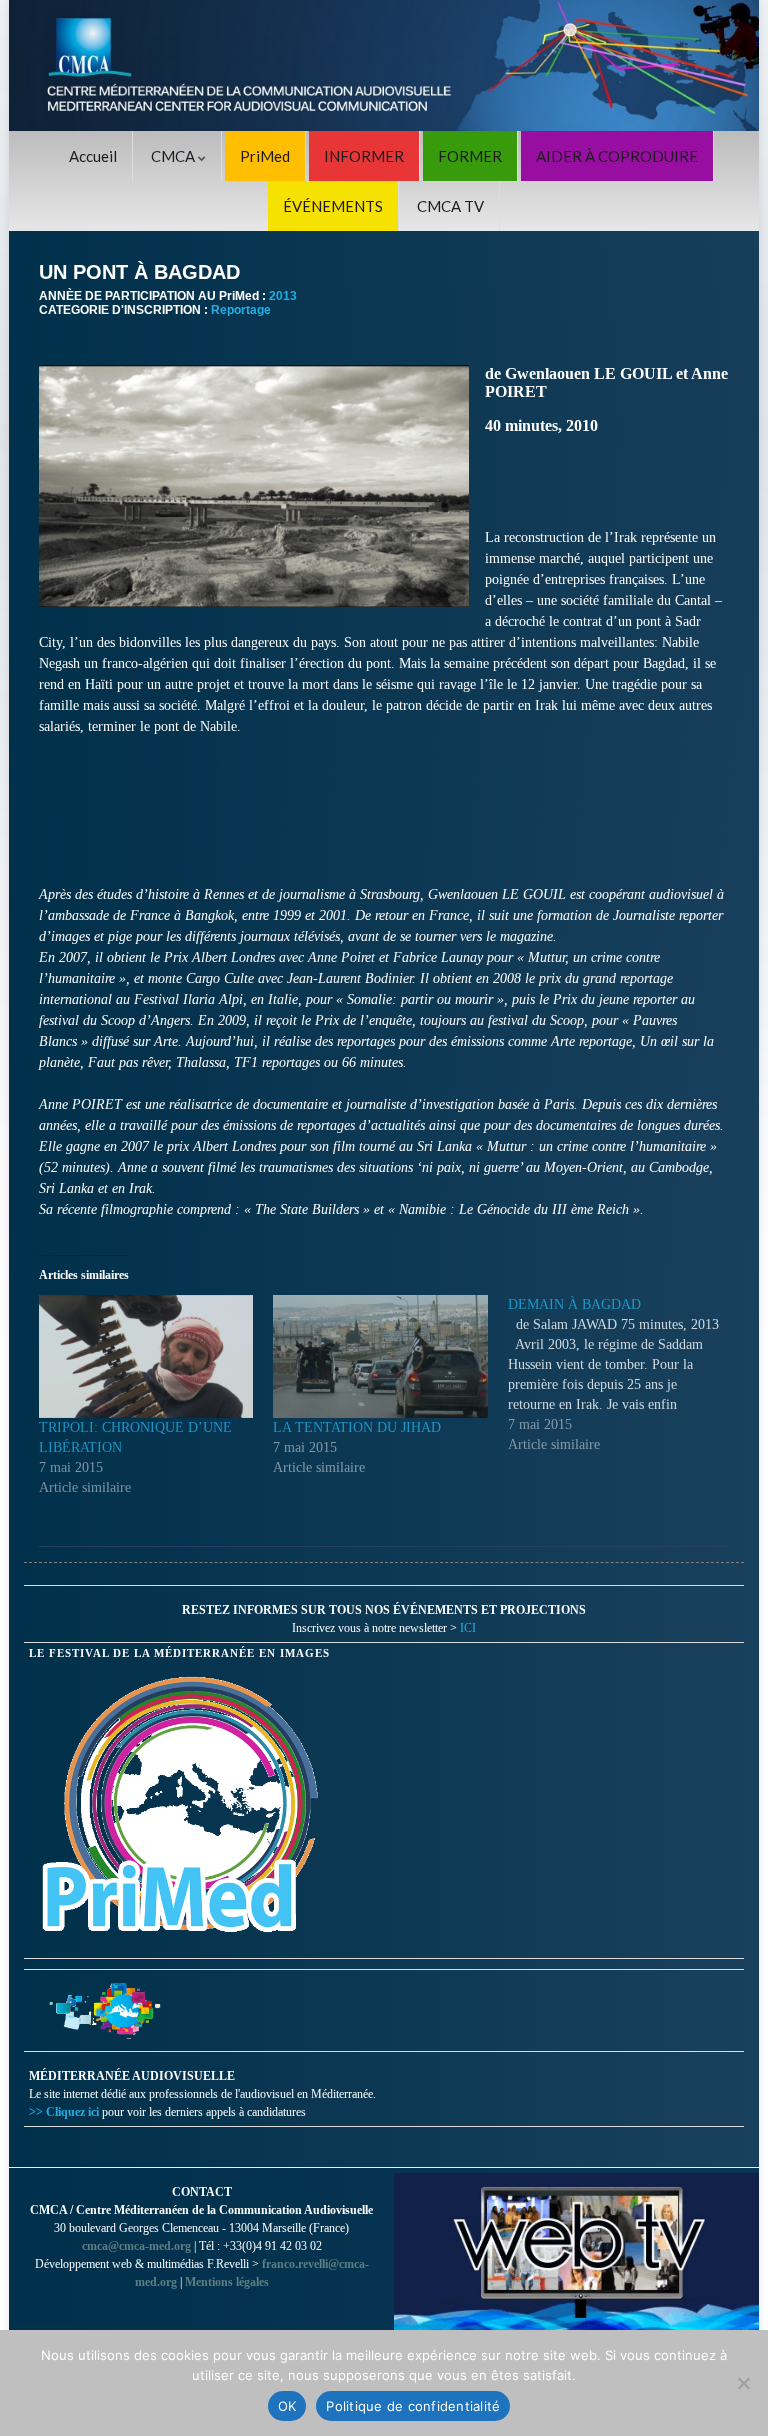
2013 (283, 296)
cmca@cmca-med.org (136, 2246)
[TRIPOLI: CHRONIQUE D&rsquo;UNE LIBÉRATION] (146, 1356)
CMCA (174, 156)
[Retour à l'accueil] (384, 65)
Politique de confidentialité (413, 2406)
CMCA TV (450, 206)
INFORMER (364, 156)
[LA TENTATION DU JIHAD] (380, 1356)
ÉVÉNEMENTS (333, 206)
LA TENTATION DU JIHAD (357, 1427)
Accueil (93, 156)
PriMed (265, 156)
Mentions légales (227, 2282)
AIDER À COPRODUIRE (617, 156)
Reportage (241, 310)
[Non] (743, 2383)
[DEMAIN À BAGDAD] (625, 1375)
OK (287, 2406)
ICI (468, 1628)
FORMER (470, 156)
